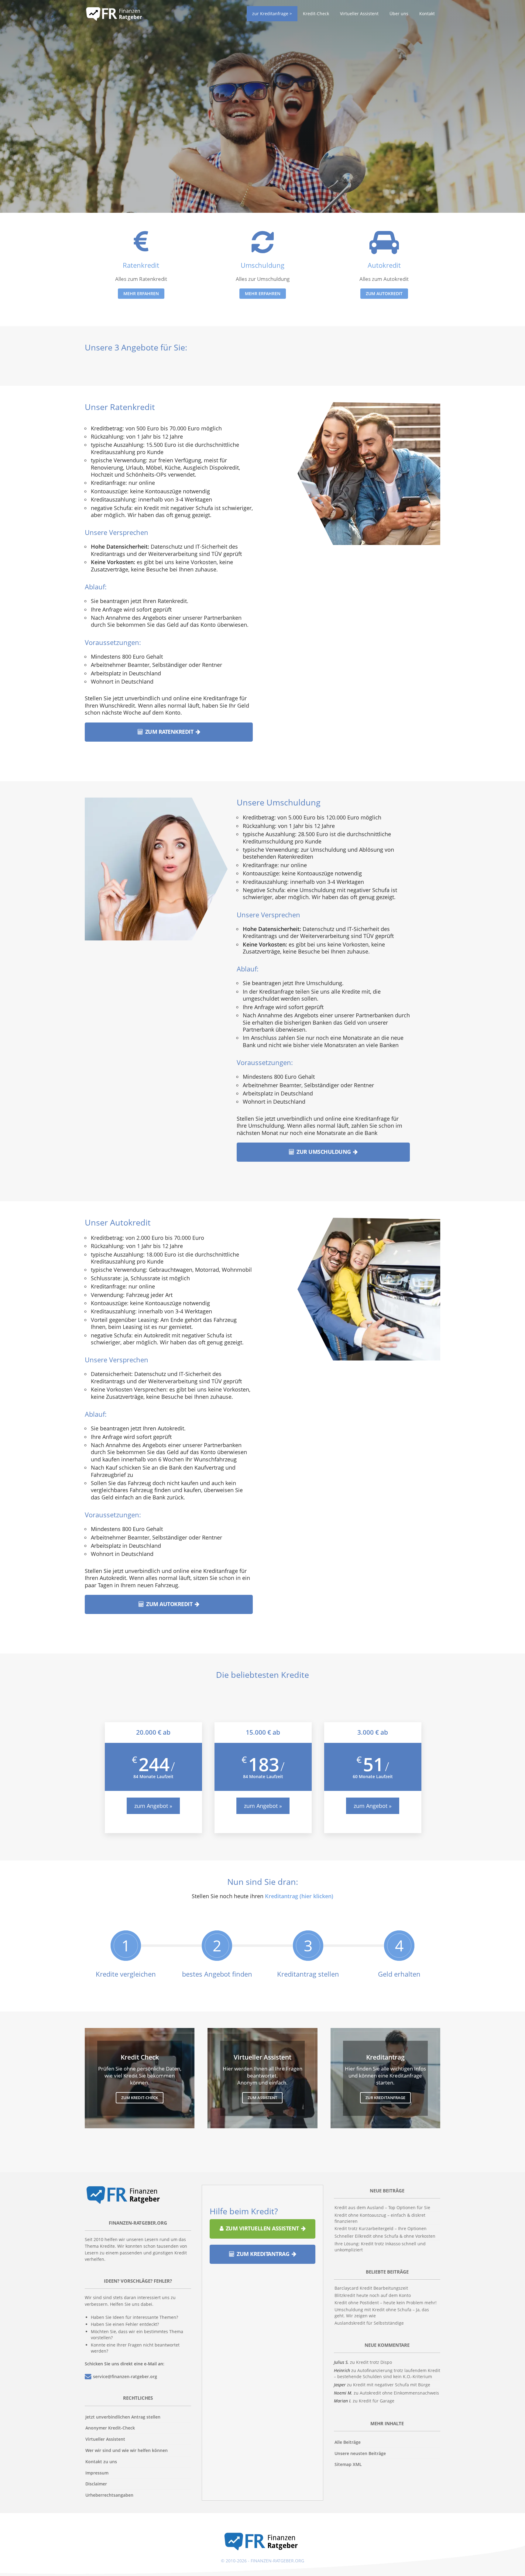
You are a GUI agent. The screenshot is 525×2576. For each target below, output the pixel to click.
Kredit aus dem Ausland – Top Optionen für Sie (382, 2207)
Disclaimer (96, 2484)
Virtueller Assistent (105, 2439)
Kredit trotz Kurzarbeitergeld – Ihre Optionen (381, 2228)
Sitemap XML (348, 2464)
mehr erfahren (141, 293)
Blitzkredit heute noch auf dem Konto (373, 2295)
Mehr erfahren (263, 293)
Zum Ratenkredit (169, 731)
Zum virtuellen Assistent (262, 2228)
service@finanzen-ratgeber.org (125, 2376)
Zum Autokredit (169, 1604)
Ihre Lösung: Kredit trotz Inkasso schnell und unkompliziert (380, 2247)
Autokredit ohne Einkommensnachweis (399, 2393)
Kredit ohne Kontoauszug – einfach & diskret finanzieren (380, 2218)
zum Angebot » (153, 1806)
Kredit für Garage (377, 2401)
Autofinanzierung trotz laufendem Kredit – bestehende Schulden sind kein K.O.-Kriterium (387, 2373)
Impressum (97, 2473)
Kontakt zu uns (101, 2462)
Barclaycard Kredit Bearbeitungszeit (371, 2288)
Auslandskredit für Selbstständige (369, 2323)
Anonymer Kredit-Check (110, 2428)
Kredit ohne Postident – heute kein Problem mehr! (386, 2303)
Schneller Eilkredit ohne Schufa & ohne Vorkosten (385, 2236)
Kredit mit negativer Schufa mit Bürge (392, 2385)
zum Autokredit (384, 293)
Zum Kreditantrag (263, 2254)
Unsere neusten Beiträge (360, 2453)
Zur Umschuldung (324, 1152)
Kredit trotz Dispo (374, 2362)
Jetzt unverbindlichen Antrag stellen (123, 2417)
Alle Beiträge (348, 2442)
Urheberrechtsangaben (109, 2495)
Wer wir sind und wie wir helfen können (127, 2450)
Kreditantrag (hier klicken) (299, 1896)
